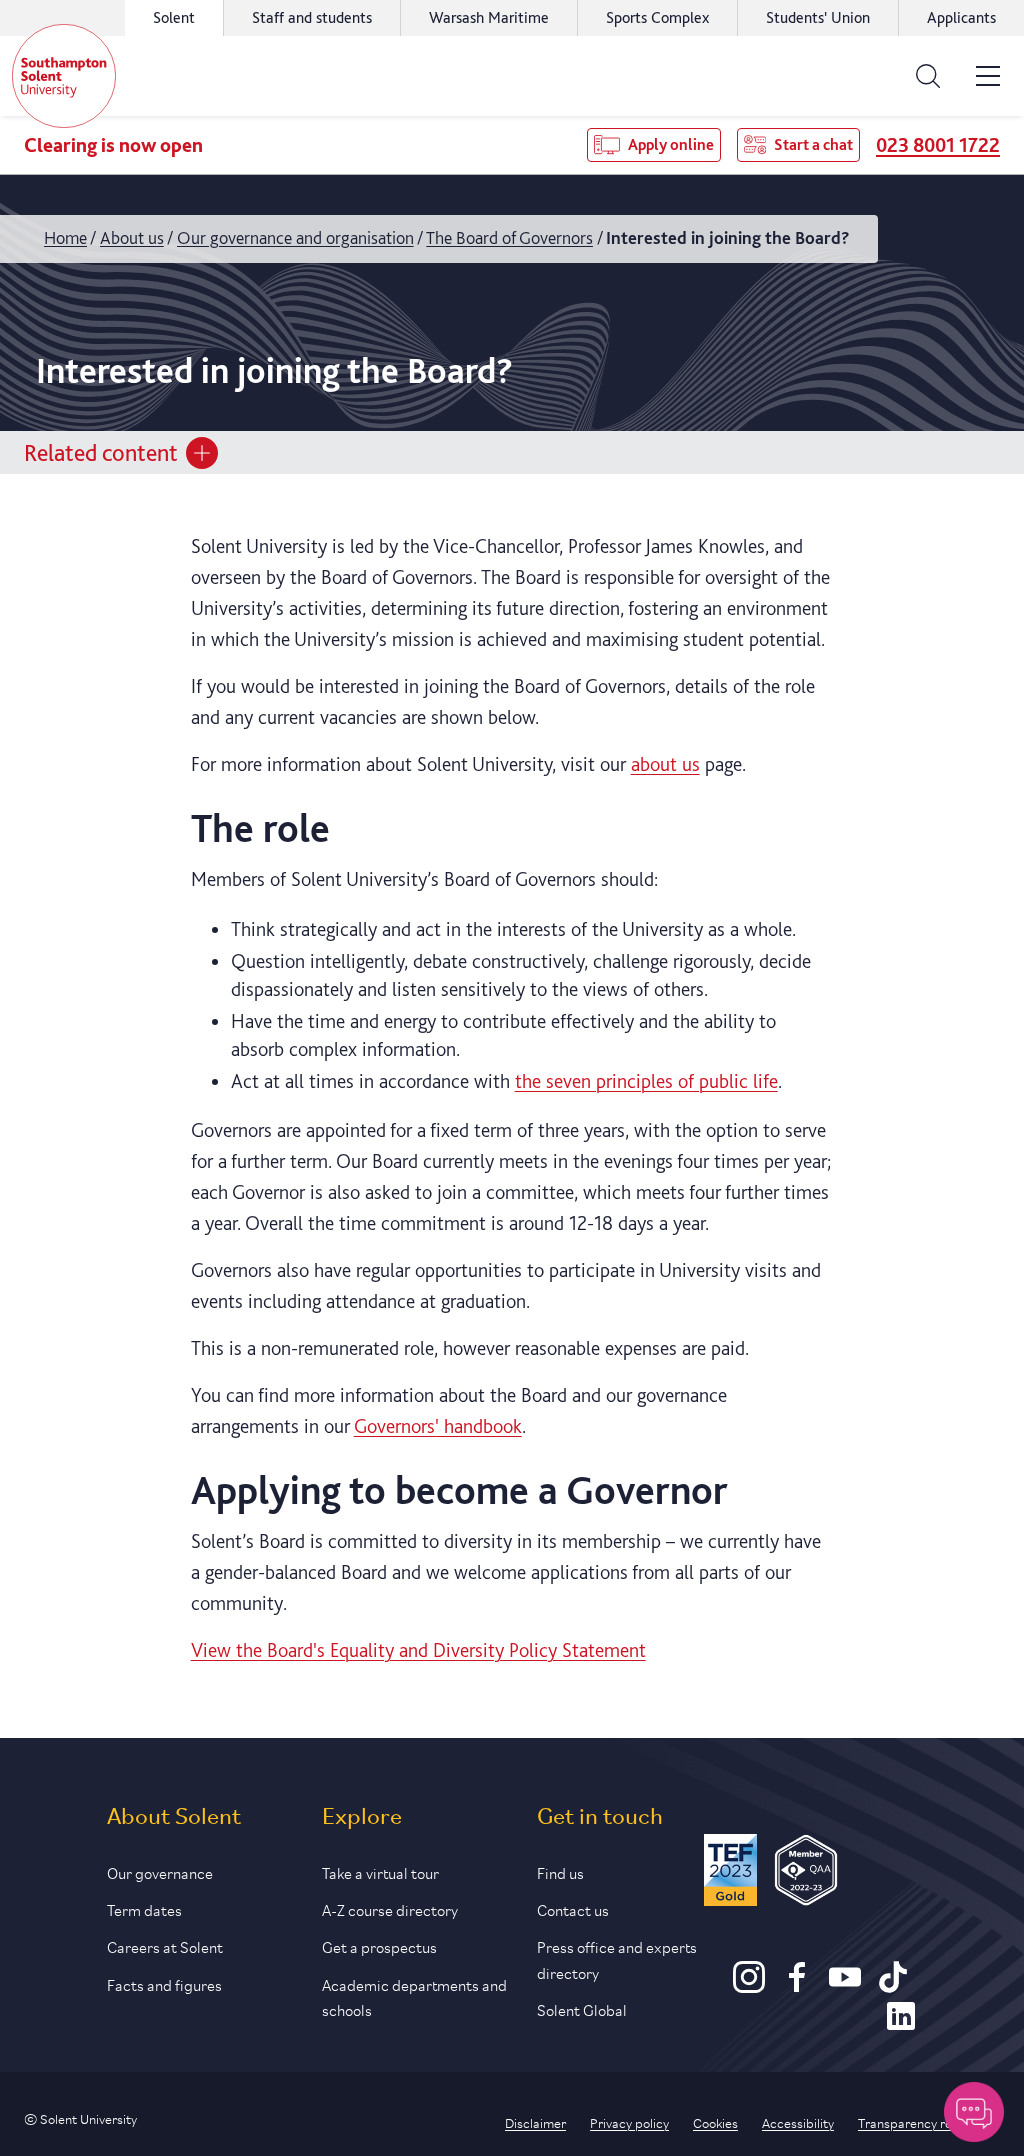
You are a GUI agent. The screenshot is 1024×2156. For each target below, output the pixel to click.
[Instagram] (749, 1986)
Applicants (961, 17)
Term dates (144, 1908)
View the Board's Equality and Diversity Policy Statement (418, 1650)
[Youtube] (845, 1986)
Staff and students (312, 17)
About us (132, 237)
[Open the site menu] (988, 76)
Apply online (671, 144)
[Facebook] (797, 1986)
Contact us (573, 1908)
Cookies (715, 2122)
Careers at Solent (165, 1945)
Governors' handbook (438, 1426)
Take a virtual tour (380, 1871)
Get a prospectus (379, 1945)
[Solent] (64, 76)
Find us (560, 1871)
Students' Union (818, 17)
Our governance (160, 1871)
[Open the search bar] (928, 76)
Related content (101, 452)
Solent (174, 17)
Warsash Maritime (489, 17)
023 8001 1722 (938, 145)
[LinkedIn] (901, 2025)
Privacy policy (629, 2122)
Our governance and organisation (295, 237)
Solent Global (582, 2008)
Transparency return (917, 2122)
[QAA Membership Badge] (806, 1873)
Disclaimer (535, 2122)
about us (665, 764)
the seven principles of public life (646, 1081)
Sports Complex (657, 17)
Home (65, 237)
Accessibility (798, 2122)
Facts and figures (164, 1983)
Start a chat (813, 144)
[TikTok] (893, 1986)
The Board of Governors (509, 237)
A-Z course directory (390, 1908)
